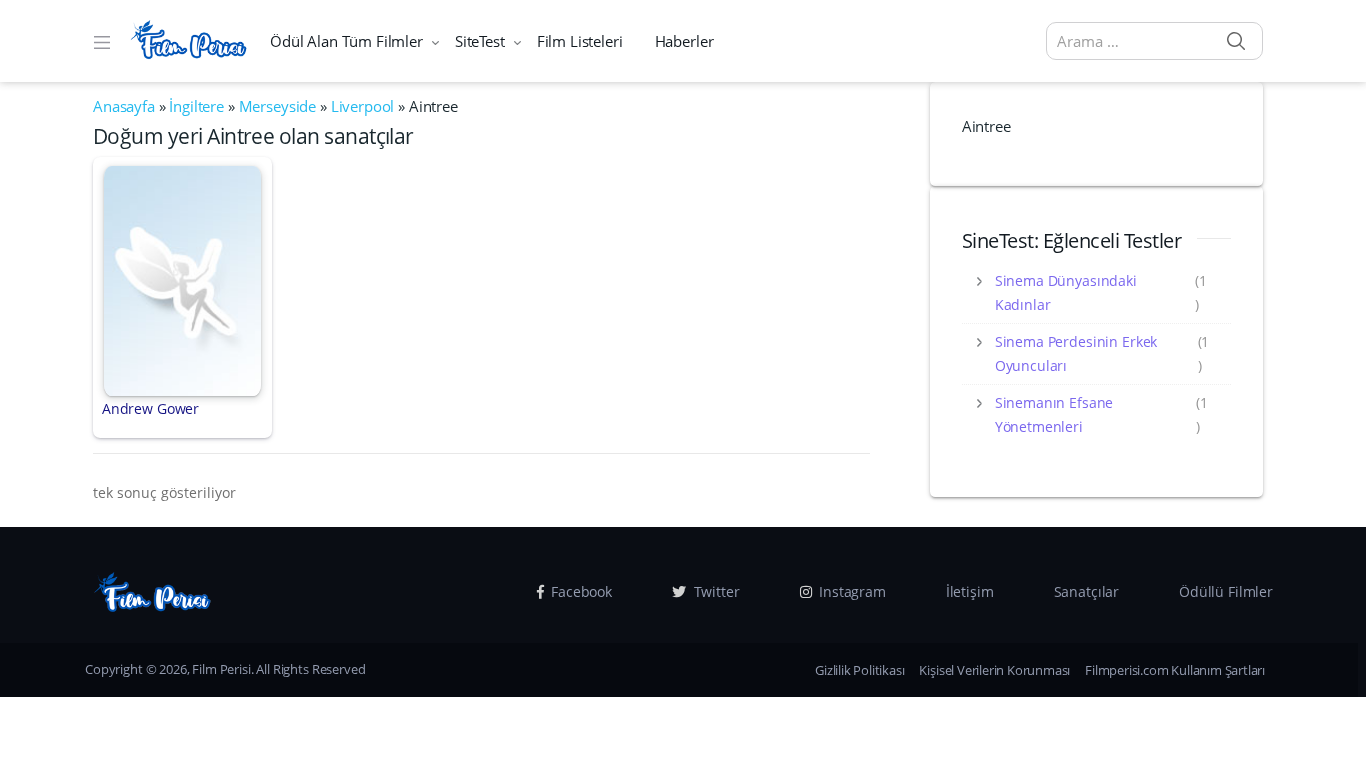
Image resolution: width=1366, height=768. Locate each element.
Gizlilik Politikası (859, 670)
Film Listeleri (580, 41)
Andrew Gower (150, 408)
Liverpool (363, 106)
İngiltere (196, 106)
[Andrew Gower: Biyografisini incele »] (182, 279)
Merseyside (278, 106)
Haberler (684, 41)
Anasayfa (124, 106)
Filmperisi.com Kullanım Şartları (1175, 670)
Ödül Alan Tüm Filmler (346, 41)
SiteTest (480, 41)
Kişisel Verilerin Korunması (994, 670)
